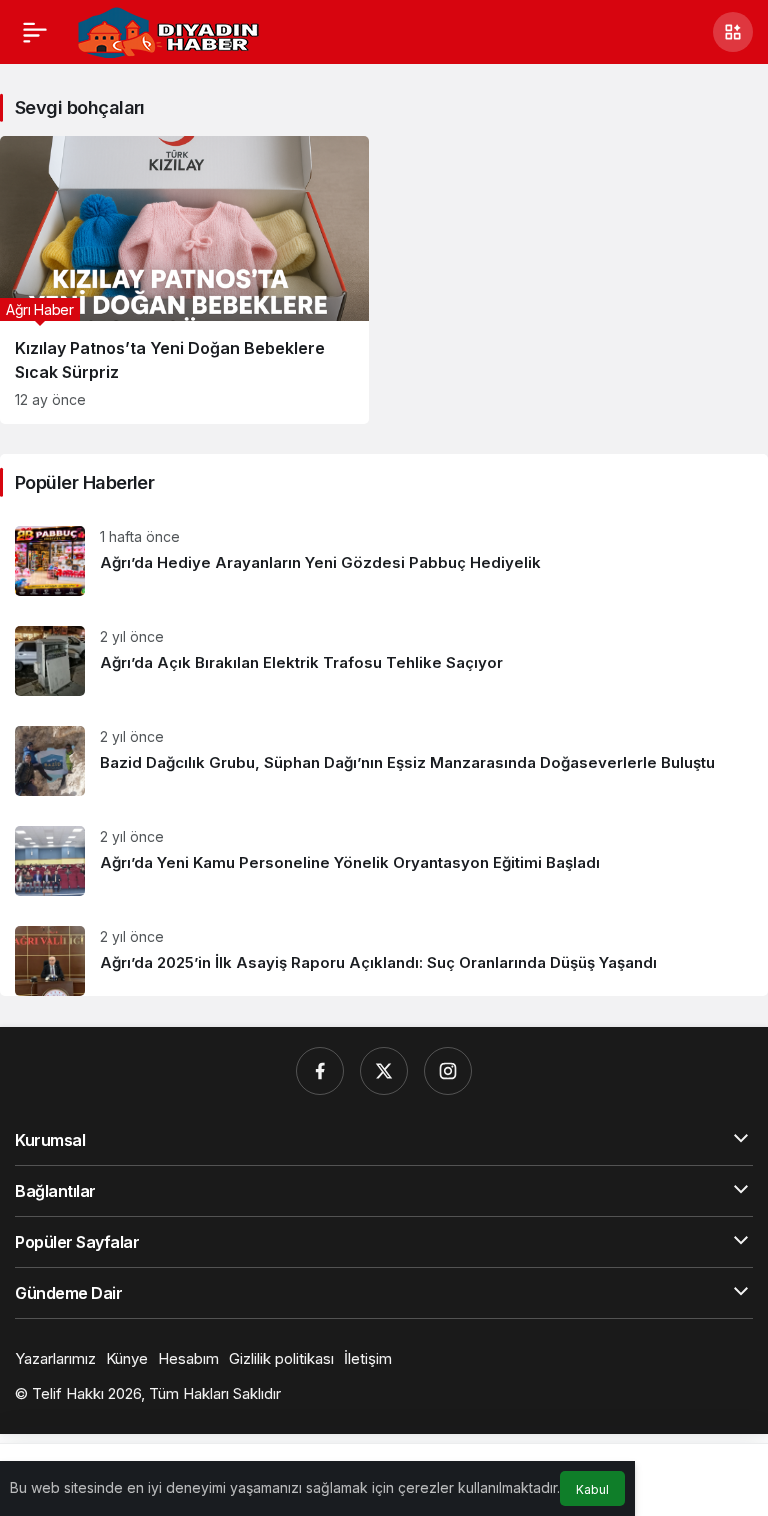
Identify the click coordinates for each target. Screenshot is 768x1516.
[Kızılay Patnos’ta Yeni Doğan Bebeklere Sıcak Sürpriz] (184, 280)
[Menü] (35, 32)
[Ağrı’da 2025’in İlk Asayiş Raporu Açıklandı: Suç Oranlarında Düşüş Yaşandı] (384, 953)
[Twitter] (384, 1071)
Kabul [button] (592, 1489)
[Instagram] (448, 1071)
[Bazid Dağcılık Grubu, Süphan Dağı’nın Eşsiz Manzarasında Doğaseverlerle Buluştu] (384, 761)
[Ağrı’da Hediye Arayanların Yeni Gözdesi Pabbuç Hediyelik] (384, 561)
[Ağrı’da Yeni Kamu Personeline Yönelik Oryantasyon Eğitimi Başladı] (384, 861)
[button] (733, 32)
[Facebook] (320, 1071)
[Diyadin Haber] (168, 30)
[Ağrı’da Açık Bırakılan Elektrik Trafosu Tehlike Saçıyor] (384, 661)
